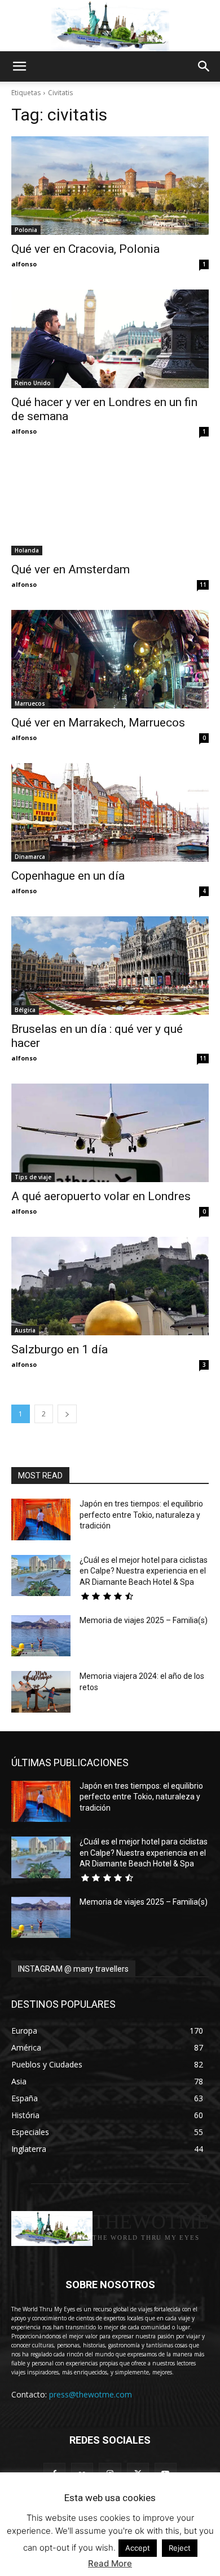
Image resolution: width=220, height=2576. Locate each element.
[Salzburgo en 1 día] (110, 1286)
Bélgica (25, 1010)
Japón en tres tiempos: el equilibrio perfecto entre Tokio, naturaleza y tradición (141, 1515)
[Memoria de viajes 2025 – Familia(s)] (41, 1636)
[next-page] (67, 1414)
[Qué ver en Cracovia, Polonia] (110, 186)
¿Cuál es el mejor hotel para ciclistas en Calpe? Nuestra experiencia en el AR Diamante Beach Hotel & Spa (144, 1571)
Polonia (26, 230)
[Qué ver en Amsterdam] (110, 506)
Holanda (27, 550)
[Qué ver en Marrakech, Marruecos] (110, 659)
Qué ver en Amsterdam (71, 569)
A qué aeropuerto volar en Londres (101, 1196)
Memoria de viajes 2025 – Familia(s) (144, 1620)
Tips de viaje (33, 1177)
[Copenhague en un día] (110, 812)
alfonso (24, 264)
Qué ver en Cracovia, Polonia (85, 249)
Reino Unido (33, 383)
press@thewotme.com (91, 2394)
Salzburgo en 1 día (60, 1349)
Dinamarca (30, 857)
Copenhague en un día (68, 876)
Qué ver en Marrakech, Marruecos (98, 723)
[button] (19, 66)
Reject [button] (180, 2548)
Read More (110, 2563)
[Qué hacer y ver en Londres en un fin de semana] (110, 339)
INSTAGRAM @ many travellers (73, 1969)
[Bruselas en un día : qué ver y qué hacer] (110, 966)
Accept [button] (138, 2548)
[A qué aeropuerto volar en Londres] (110, 1133)
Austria (25, 1330)
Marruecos (30, 703)
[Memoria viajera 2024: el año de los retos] (41, 1692)
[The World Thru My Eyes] (110, 26)
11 (203, 585)
